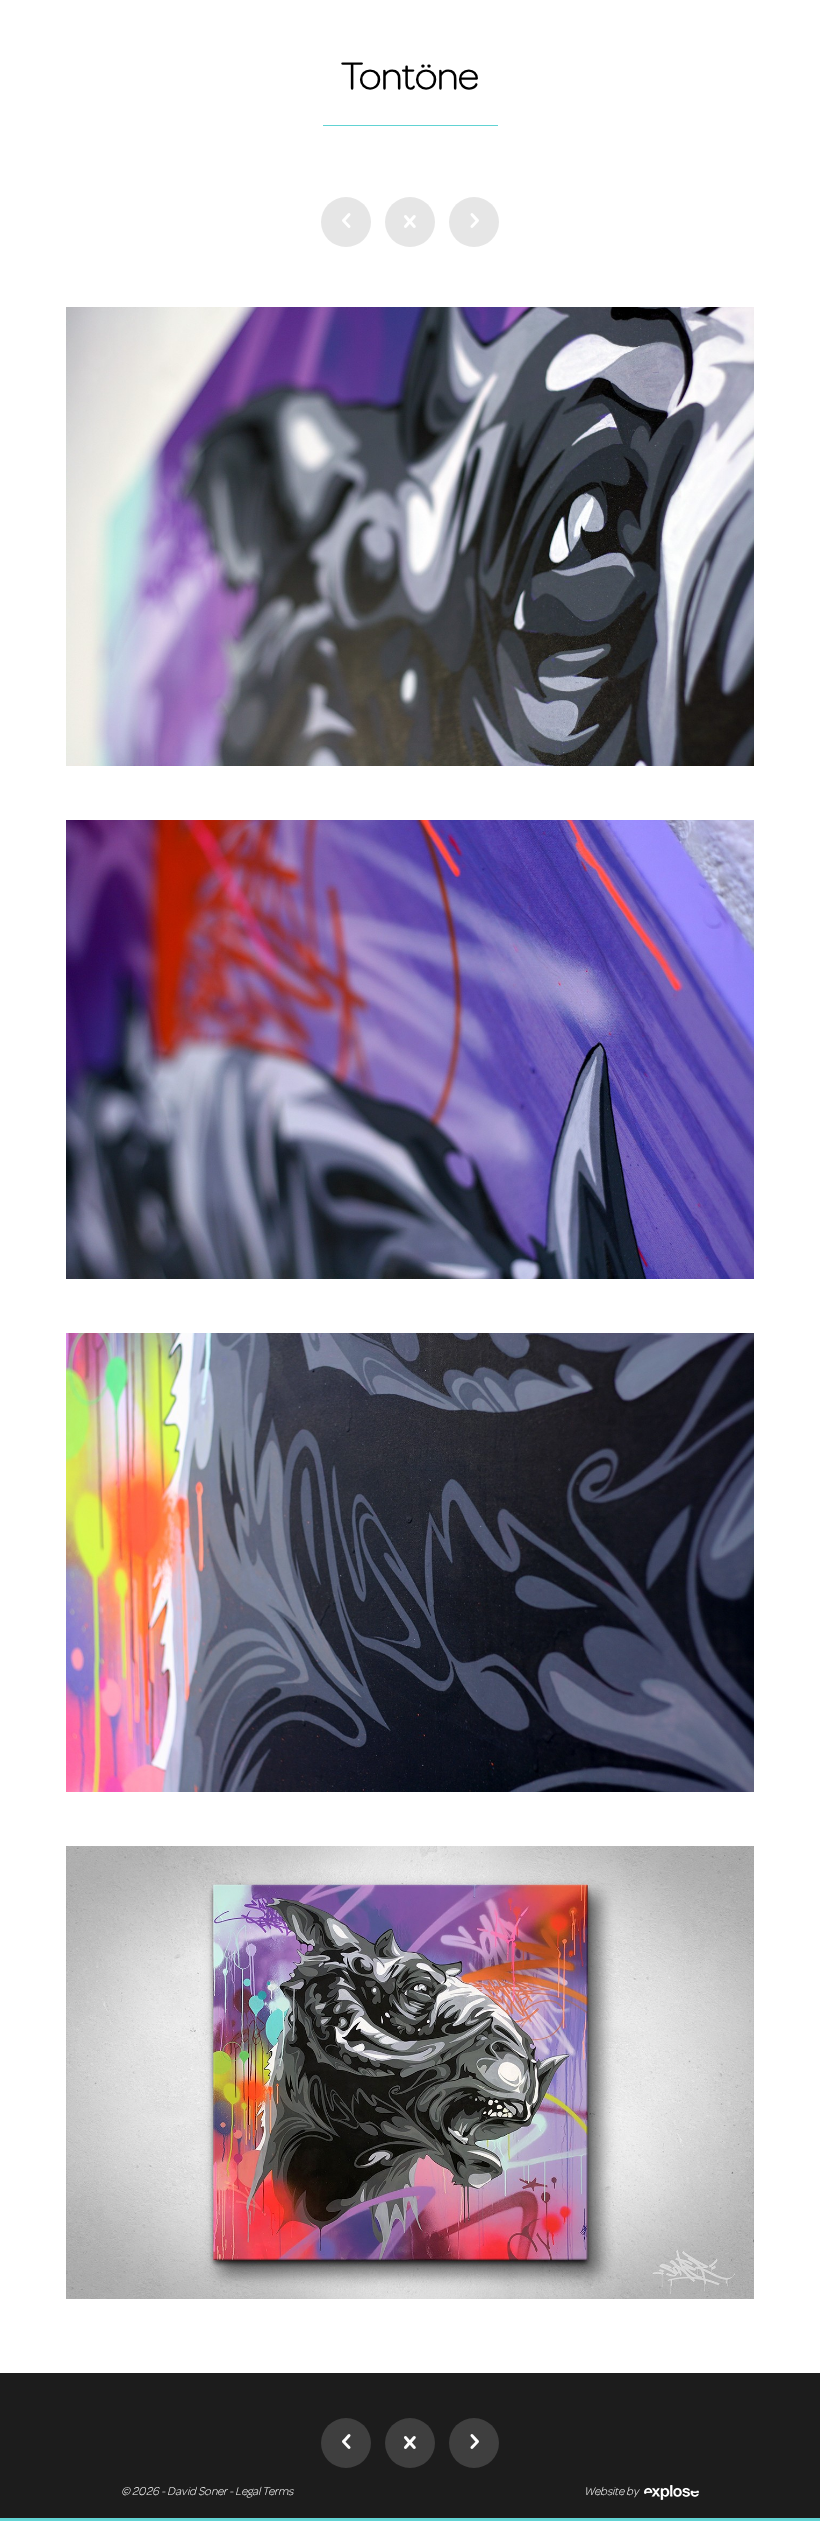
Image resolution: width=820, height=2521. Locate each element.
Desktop (410, 222)
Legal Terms (264, 2491)
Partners (474, 222)
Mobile (346, 222)
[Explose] (669, 2491)
